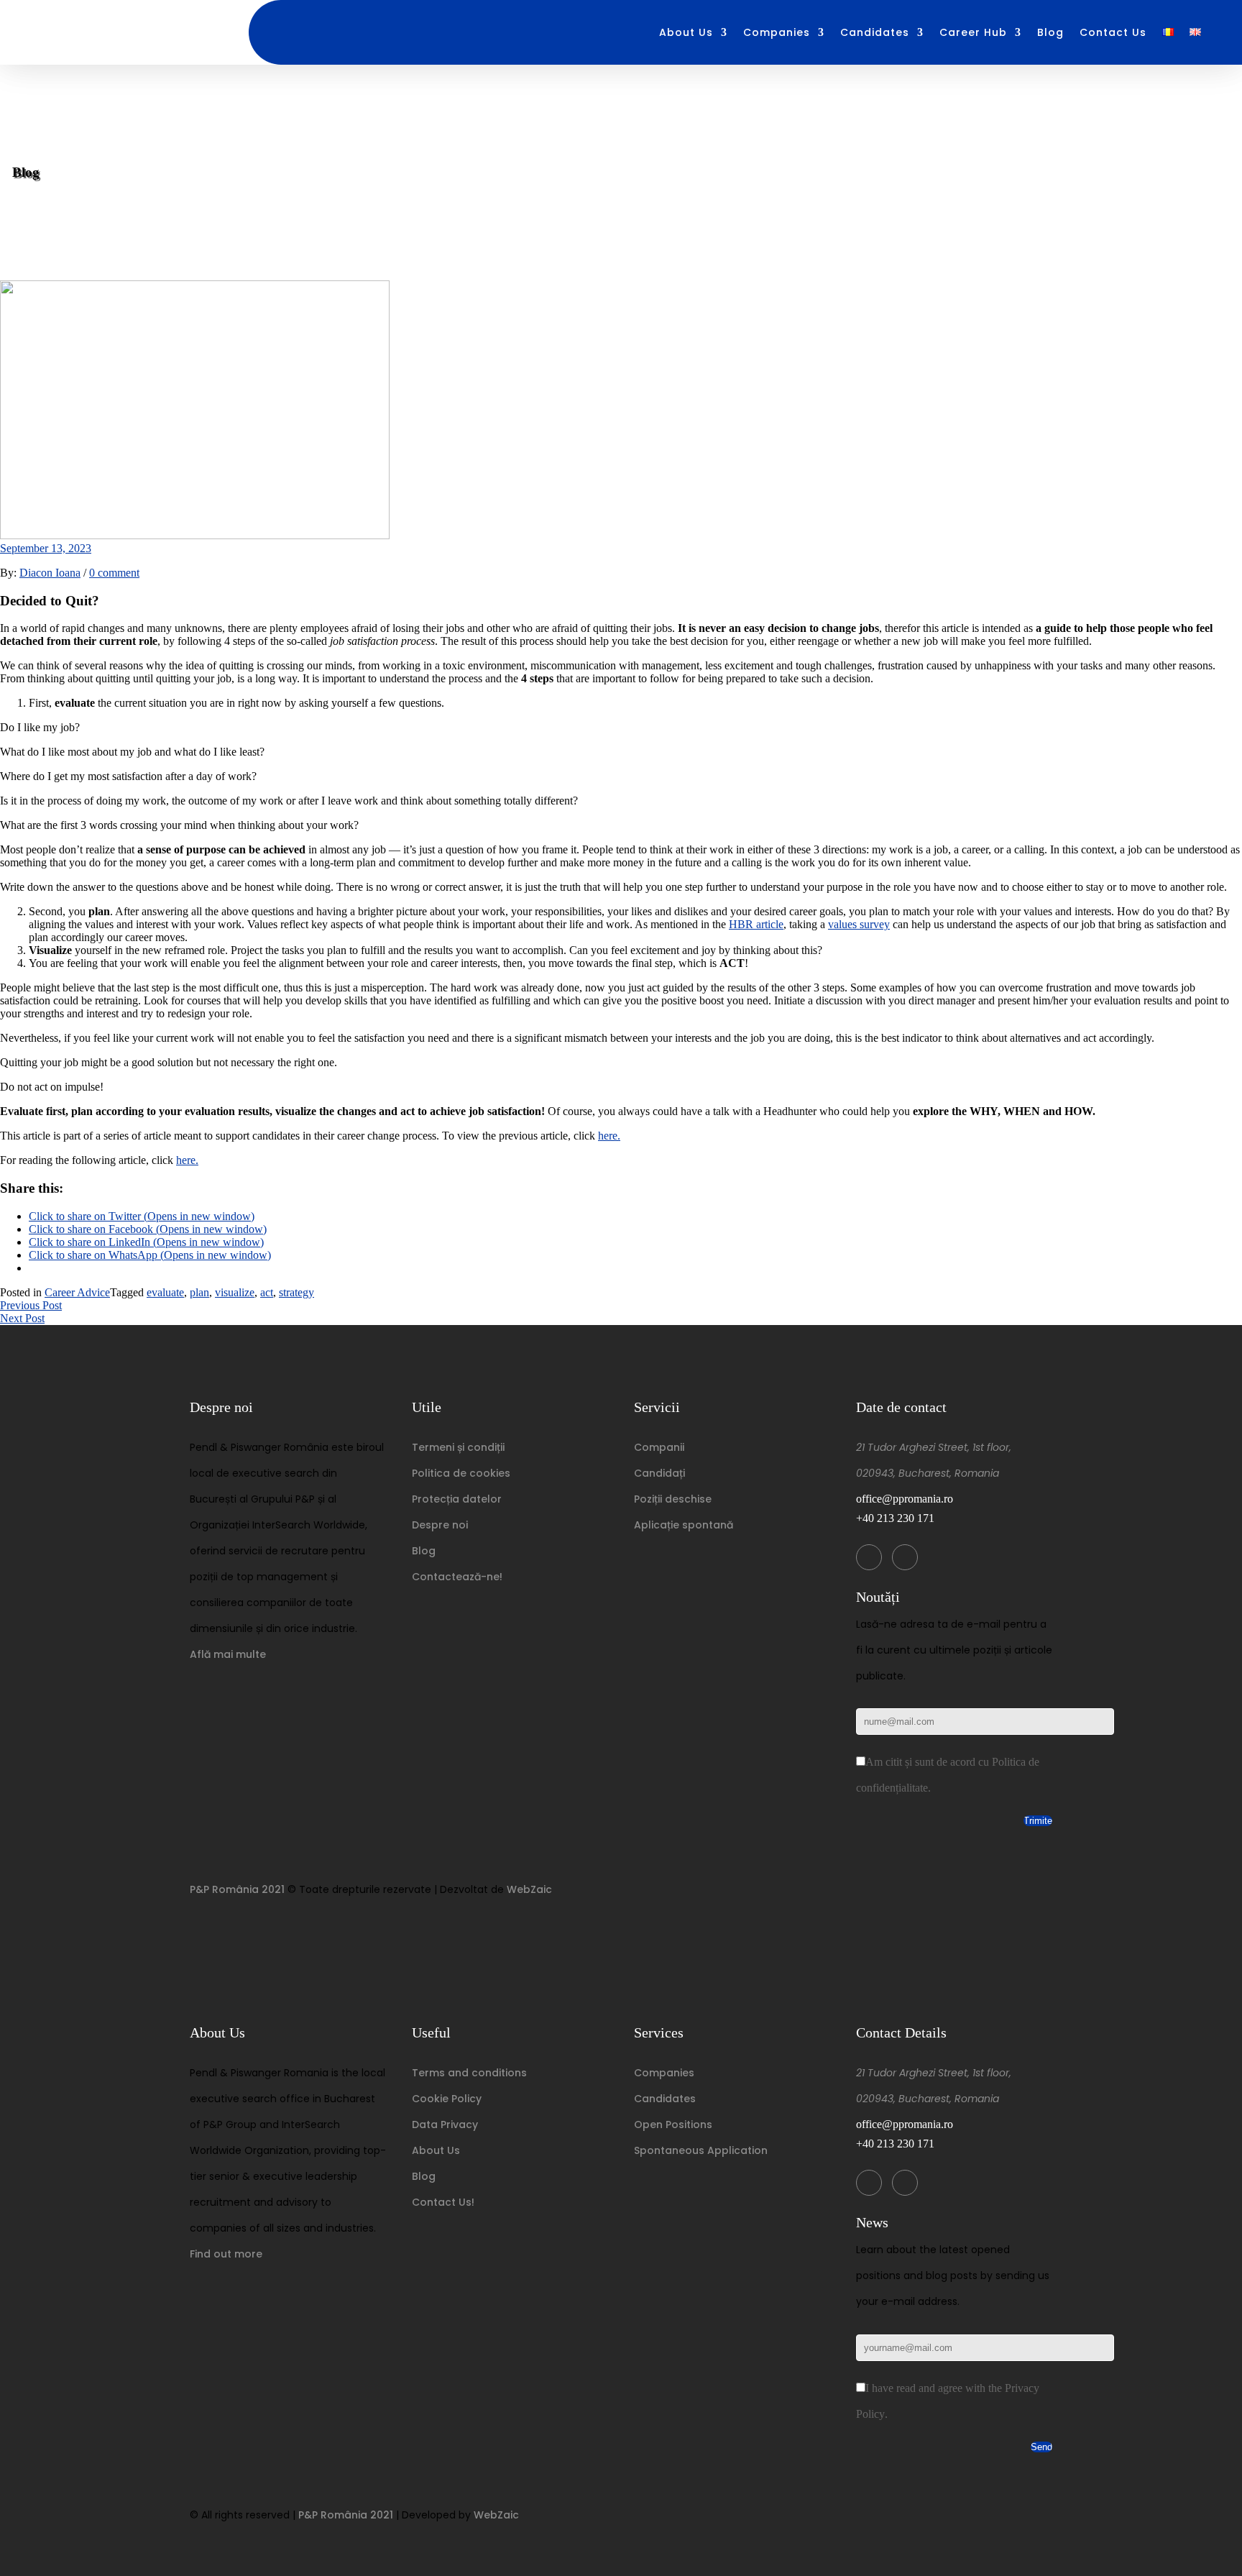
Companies (777, 33)
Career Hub (973, 33)
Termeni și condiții (458, 1447)
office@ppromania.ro (905, 1499)
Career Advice (77, 1292)
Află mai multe (228, 1654)
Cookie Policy (447, 2099)
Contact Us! (443, 2202)
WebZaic (529, 1889)
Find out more (226, 2254)
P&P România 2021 (237, 1889)
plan (199, 1292)
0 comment (114, 573)
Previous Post (31, 1305)
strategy (296, 1292)
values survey (859, 924)
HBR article (756, 924)
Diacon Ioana (50, 573)
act (267, 1292)
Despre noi (440, 1525)
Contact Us (1113, 33)
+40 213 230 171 (895, 1518)
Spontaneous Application (701, 2150)
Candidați (659, 1473)
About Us (686, 33)
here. (609, 1136)
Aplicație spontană (684, 1525)
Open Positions (673, 2124)
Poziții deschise (673, 1499)
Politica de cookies (461, 1473)
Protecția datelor (457, 1499)
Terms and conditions (469, 2073)
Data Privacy (445, 2124)
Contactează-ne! (457, 1577)
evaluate (165, 1292)
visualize (235, 1292)
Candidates (875, 33)
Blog (1050, 33)
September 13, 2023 (46, 548)
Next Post (22, 1318)
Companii (659, 1447)
